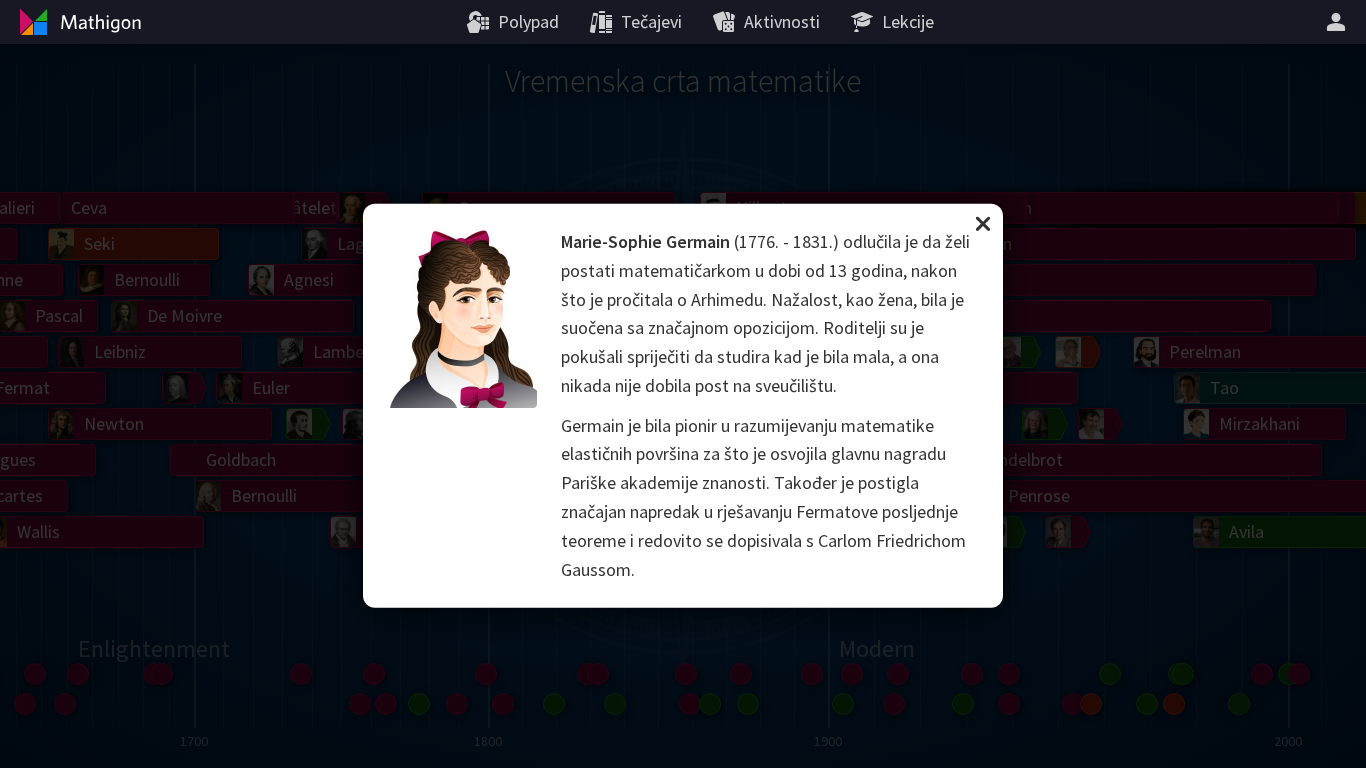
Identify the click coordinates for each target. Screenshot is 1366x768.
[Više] (1339, 22)
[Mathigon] (78, 22)
